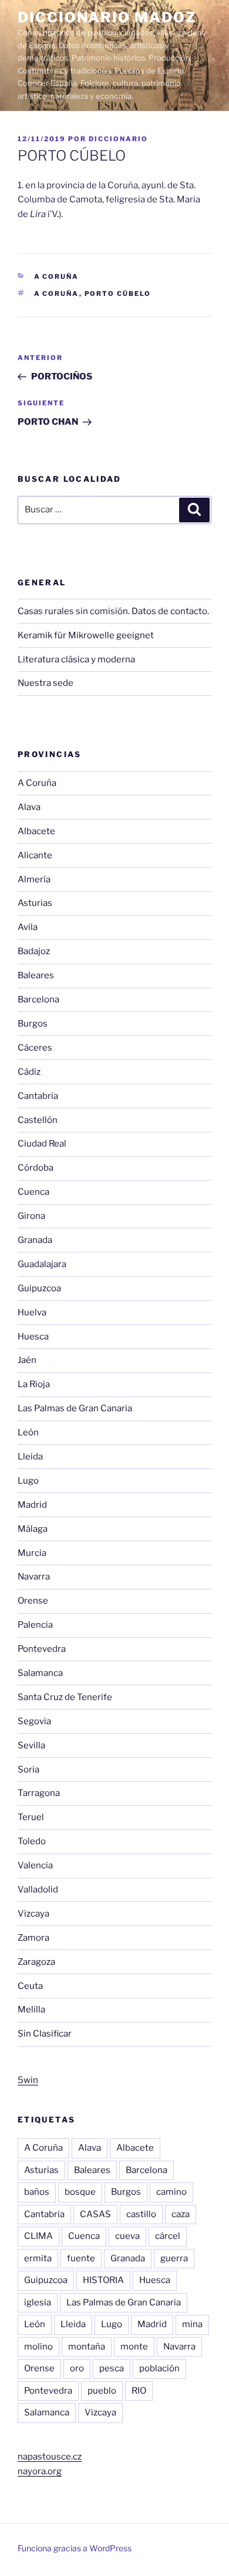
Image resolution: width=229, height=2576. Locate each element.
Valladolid (38, 1889)
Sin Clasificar (45, 2034)
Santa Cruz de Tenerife (65, 1697)
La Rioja (34, 1384)
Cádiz (29, 1072)
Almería (34, 879)
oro (77, 2368)
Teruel (31, 1817)
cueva (127, 2236)
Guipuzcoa (39, 1288)
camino (171, 2192)
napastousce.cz (50, 2457)
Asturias (35, 903)
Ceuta (30, 1986)
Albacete (36, 831)
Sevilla (31, 1745)
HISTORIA (103, 2280)
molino (38, 2347)
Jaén (27, 1360)
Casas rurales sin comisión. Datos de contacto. (113, 611)
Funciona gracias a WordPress (75, 2548)
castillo (141, 2214)
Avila (28, 927)
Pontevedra (42, 1649)
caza (181, 2214)
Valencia (35, 1865)
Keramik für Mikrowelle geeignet (86, 635)
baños (37, 2192)
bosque (80, 2192)
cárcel (168, 2236)
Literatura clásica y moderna (76, 659)
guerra (174, 2258)
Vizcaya (33, 1914)
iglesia (38, 2302)
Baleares (36, 975)
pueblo (102, 2391)
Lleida (30, 1457)
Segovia (34, 1721)
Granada (35, 1240)
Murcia (32, 1553)
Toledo (32, 1841)
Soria (28, 1769)
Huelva (32, 1312)
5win (28, 2080)
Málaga (33, 1529)
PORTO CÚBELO (118, 294)
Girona (31, 1216)
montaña (87, 2347)
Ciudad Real (42, 1144)
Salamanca (40, 1673)
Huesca (33, 1337)
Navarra (34, 1577)
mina (192, 2324)
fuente (81, 2258)
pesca (112, 2368)
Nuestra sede (46, 683)
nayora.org (40, 2471)
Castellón (38, 1120)
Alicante (35, 855)
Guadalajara (42, 1264)
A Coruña (57, 276)
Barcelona (38, 999)
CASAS (95, 2214)
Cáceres (35, 1048)
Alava (29, 807)
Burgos (33, 1024)
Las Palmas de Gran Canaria (75, 1408)
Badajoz (34, 951)
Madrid (32, 1505)
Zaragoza (36, 1962)
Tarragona (39, 1793)
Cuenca (33, 1192)
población (159, 2368)
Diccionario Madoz (107, 17)
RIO (139, 2391)
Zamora (33, 1938)
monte (134, 2347)
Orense (33, 1601)
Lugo (28, 1481)
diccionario (118, 139)
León (28, 1432)
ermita (38, 2258)
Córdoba (36, 1168)
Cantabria (38, 1096)
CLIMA (38, 2236)
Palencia (35, 1625)
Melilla (31, 2010)
